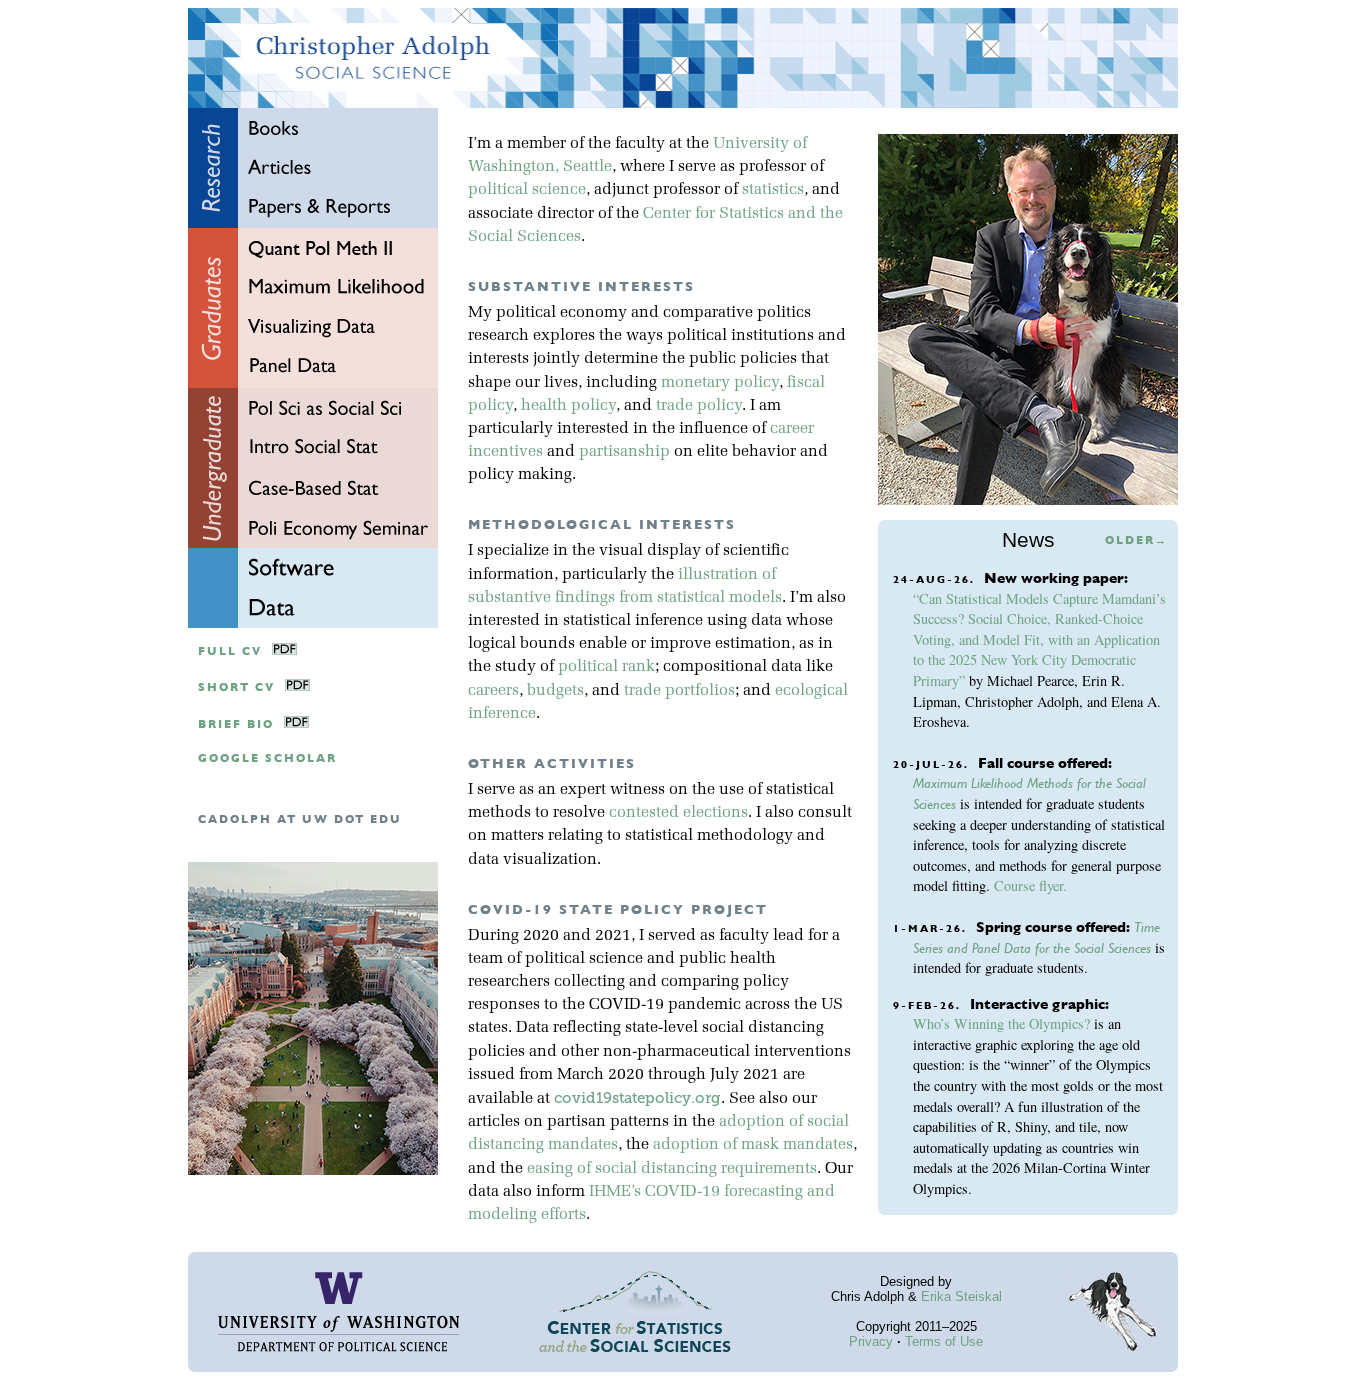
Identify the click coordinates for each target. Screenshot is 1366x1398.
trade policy (699, 406)
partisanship (624, 452)
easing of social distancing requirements (672, 1169)
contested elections (678, 813)
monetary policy (720, 383)
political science (527, 190)
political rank (606, 667)
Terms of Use (944, 1341)
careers (493, 691)
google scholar (267, 758)
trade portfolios (679, 691)
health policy (568, 406)
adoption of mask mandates (753, 1145)
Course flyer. (1030, 885)
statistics (773, 190)
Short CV (236, 687)
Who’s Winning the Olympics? (1001, 1023)
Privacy (871, 1341)
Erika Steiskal (961, 1296)
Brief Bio (236, 724)
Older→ (1136, 540)
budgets (555, 691)
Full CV (230, 651)
